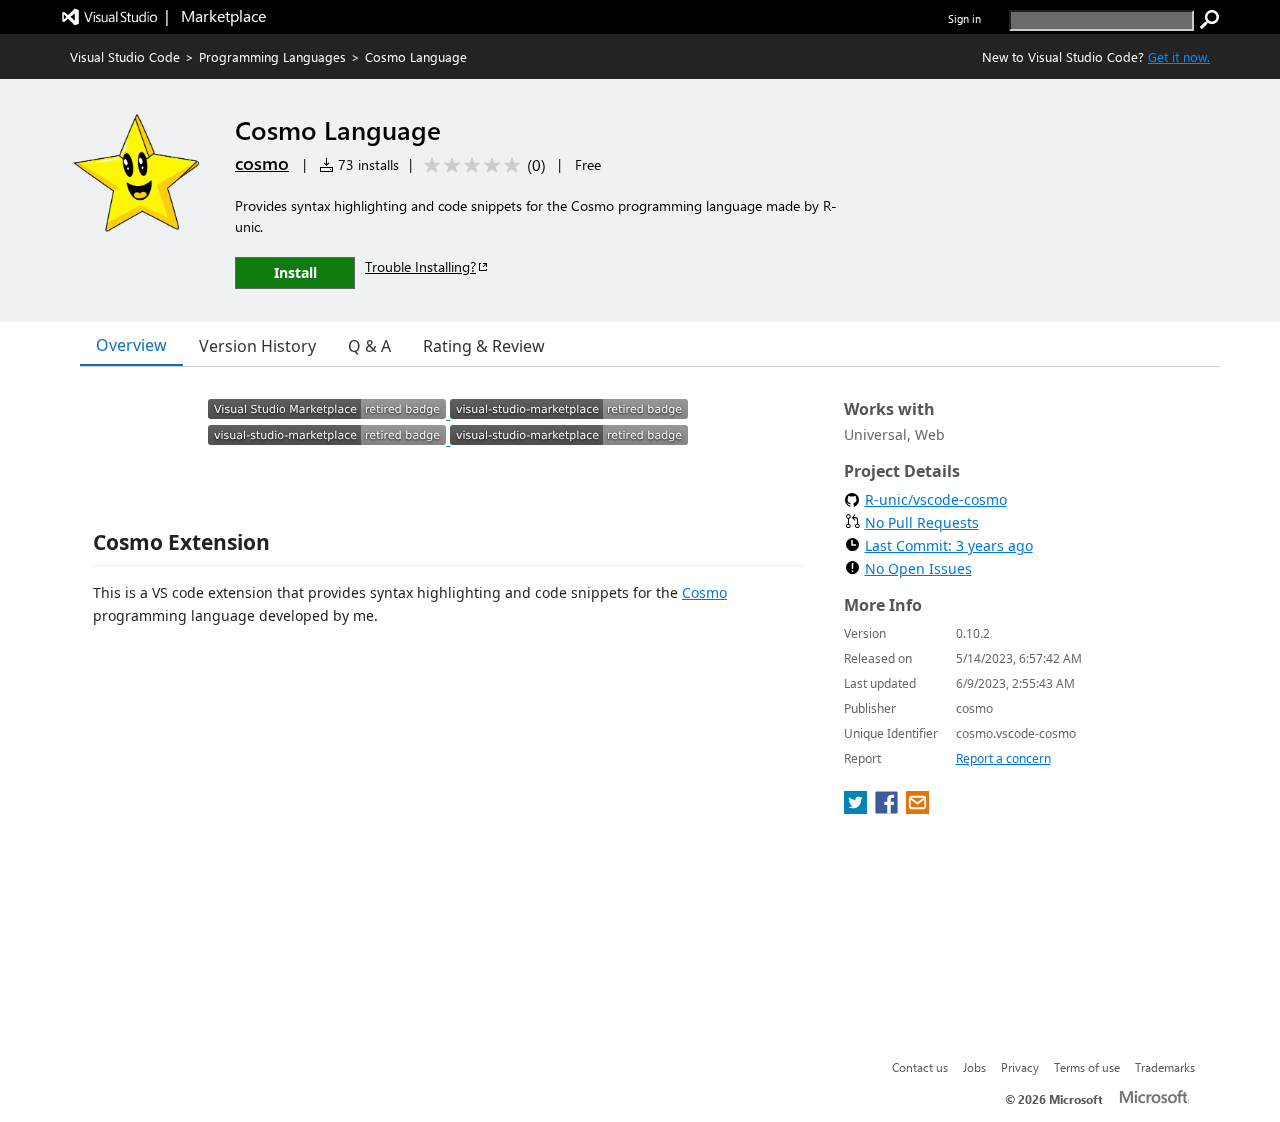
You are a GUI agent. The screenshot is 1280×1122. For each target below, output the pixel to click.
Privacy (1020, 1067)
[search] (1210, 20)
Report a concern (1003, 758)
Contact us (920, 1067)
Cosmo (704, 592)
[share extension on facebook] (888, 808)
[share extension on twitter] (857, 808)
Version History (257, 346)
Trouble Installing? (420, 266)
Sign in (964, 18)
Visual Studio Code (125, 56)
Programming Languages (272, 56)
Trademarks (1165, 1067)
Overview (131, 345)
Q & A (369, 346)
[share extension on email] (917, 808)
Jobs (974, 1067)
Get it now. (1179, 56)
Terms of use (1087, 1067)
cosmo (262, 163)
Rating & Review (484, 346)
